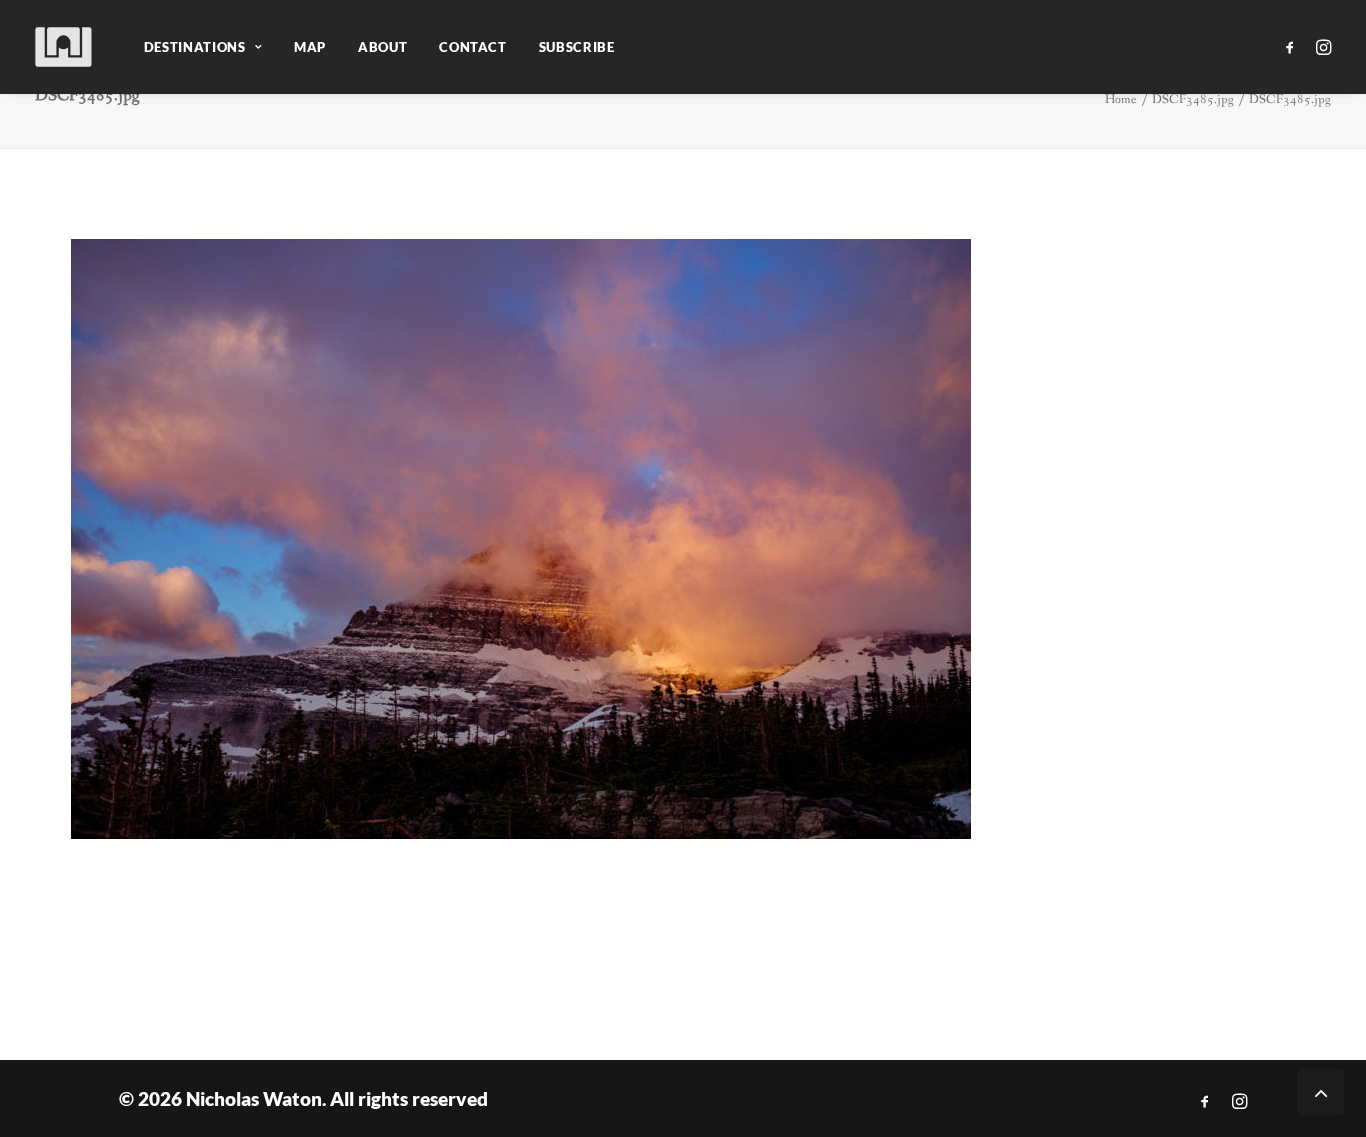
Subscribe (577, 47)
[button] (1293, 47)
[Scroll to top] (1321, 1090)
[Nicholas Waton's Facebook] (1205, 1101)
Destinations (195, 47)
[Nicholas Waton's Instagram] (1239, 1101)
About (382, 47)
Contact (473, 47)
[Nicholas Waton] (64, 47)
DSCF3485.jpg (1193, 99)
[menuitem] (203, 47)
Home (1121, 99)
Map (310, 47)
